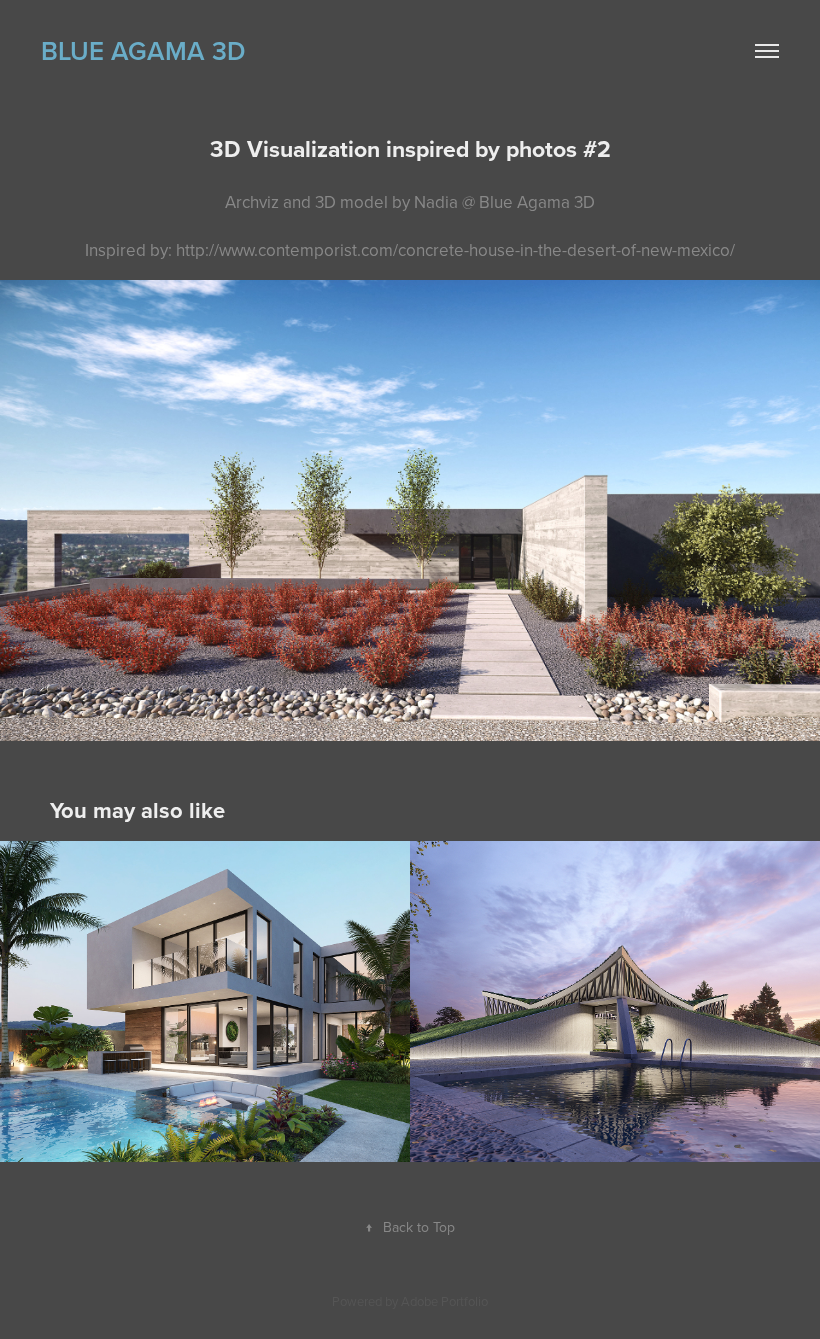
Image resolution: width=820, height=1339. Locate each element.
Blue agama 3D (143, 50)
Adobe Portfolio (444, 1301)
